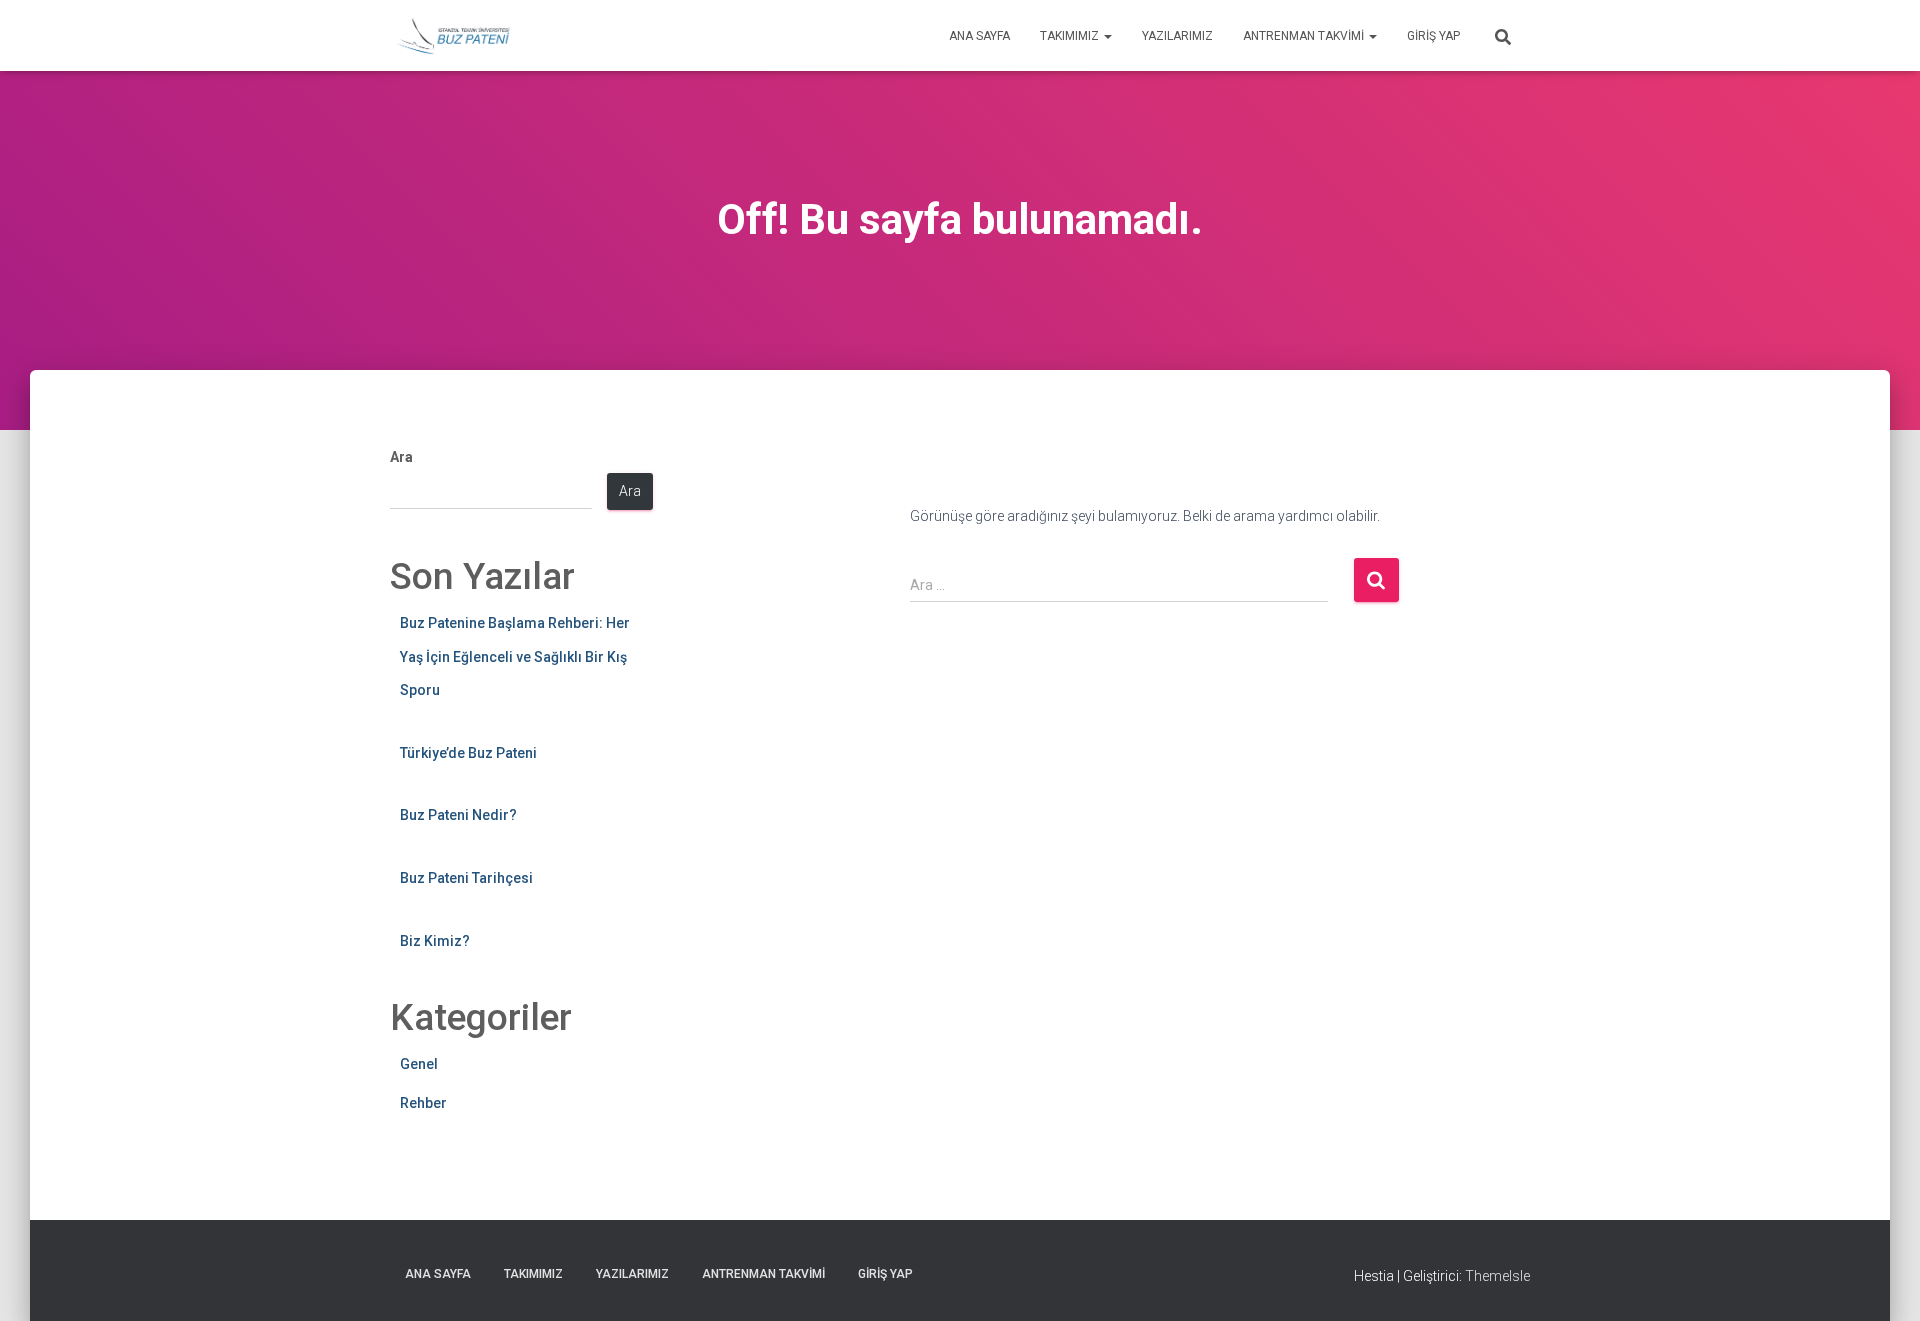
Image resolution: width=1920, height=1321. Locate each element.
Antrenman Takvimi (1305, 36)
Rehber (423, 1103)
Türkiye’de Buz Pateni (468, 753)
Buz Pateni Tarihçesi (466, 878)
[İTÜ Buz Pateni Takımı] (453, 36)
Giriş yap (1433, 36)
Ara (401, 457)
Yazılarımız (1177, 36)
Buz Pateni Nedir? (458, 815)
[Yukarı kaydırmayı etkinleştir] (1880, 1281)
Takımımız (1071, 36)
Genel (419, 1064)
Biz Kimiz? (435, 941)
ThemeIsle (1497, 1276)
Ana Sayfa (979, 36)
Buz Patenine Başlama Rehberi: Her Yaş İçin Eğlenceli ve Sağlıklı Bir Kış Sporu (515, 656)
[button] (1107, 36)
